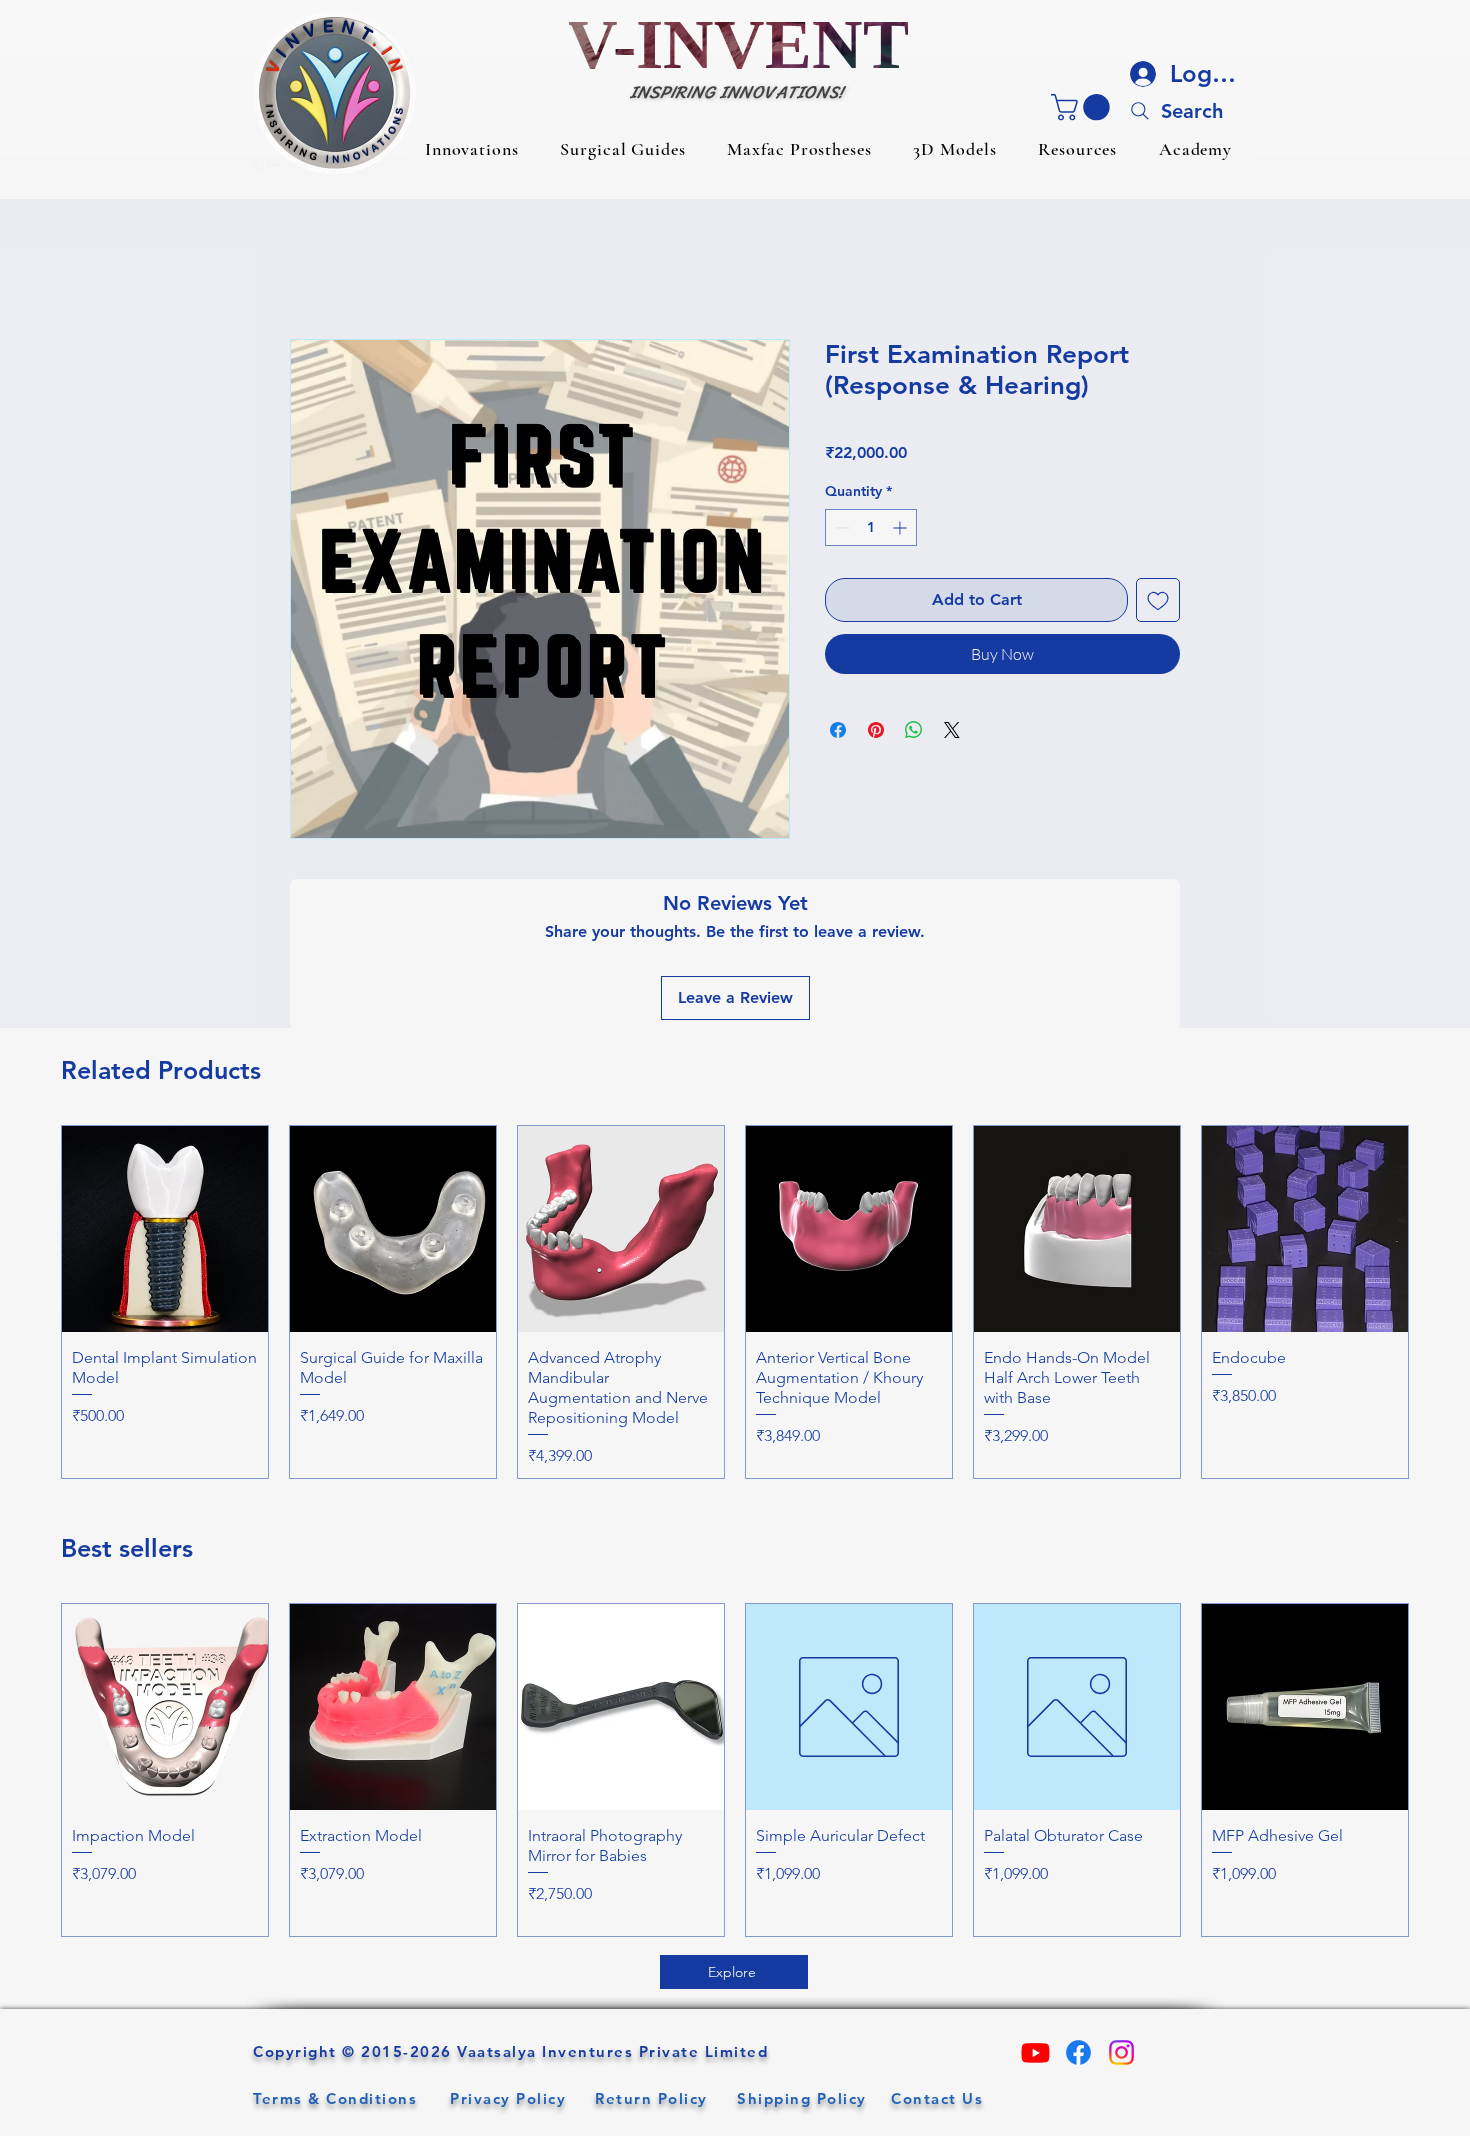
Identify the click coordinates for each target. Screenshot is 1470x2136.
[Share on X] (952, 730)
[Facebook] (1078, 2052)
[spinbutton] (871, 527)
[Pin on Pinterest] (876, 730)
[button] (472, 149)
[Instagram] (1121, 2052)
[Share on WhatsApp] (914, 730)
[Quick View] (165, 1229)
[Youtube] (1035, 2052)
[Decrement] (840, 527)
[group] (735, 1302)
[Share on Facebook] (838, 730)
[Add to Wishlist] (1158, 600)
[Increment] (901, 527)
